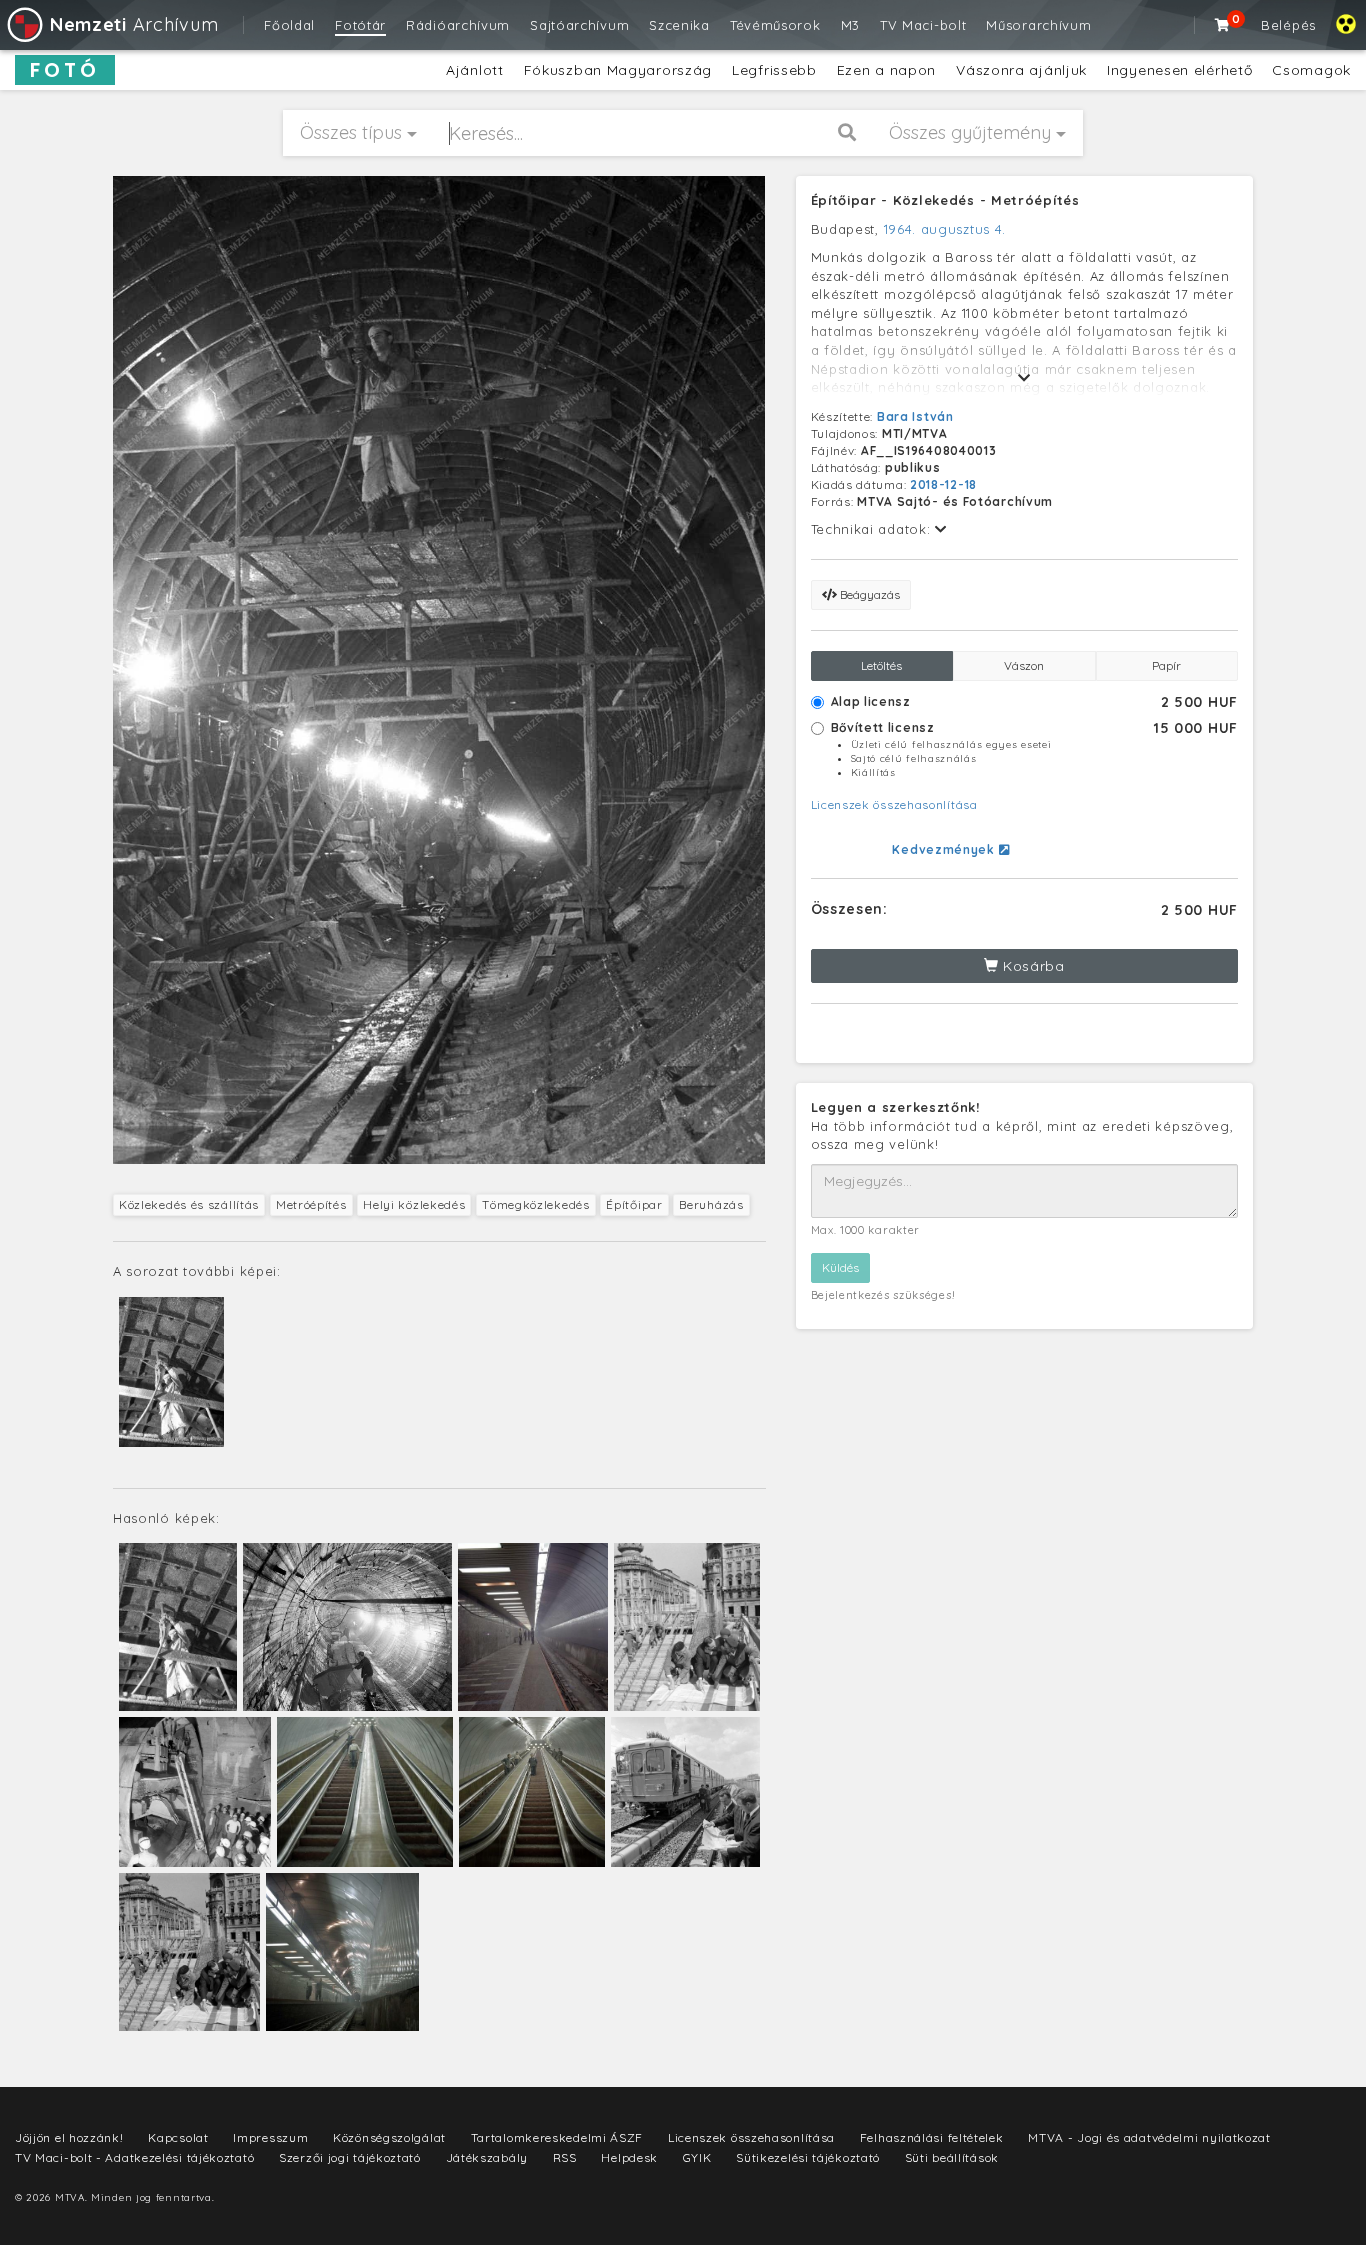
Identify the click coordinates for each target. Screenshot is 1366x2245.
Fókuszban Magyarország (618, 70)
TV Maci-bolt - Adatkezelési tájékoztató (134, 2157)
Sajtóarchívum (579, 25)
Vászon (1024, 665)
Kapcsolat (178, 2137)
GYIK (697, 2157)
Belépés (1288, 25)
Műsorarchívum (1038, 25)
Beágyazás (868, 594)
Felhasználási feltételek (932, 2137)
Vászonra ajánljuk (1021, 70)
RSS (565, 2157)
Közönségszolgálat (389, 2137)
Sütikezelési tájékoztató (808, 2157)
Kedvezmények (945, 849)
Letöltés (881, 665)
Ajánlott (475, 70)
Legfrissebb (774, 70)
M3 (850, 25)
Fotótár (360, 25)
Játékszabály (487, 2157)
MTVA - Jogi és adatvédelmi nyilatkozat (1149, 2137)
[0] (1223, 25)
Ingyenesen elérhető (1179, 70)
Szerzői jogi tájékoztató (350, 2157)
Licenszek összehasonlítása (894, 804)
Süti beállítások (952, 2157)
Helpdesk (629, 2157)
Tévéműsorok (775, 25)
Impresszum (270, 2137)
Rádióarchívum (458, 25)
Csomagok (1311, 70)
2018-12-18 (943, 484)
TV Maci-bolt (923, 25)
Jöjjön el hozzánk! (69, 2137)
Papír (1166, 665)
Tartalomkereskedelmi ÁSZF (557, 2137)
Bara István (915, 416)
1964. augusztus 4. (945, 229)
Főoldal (289, 25)
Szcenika (679, 25)
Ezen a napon (886, 70)
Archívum (134, 24)
